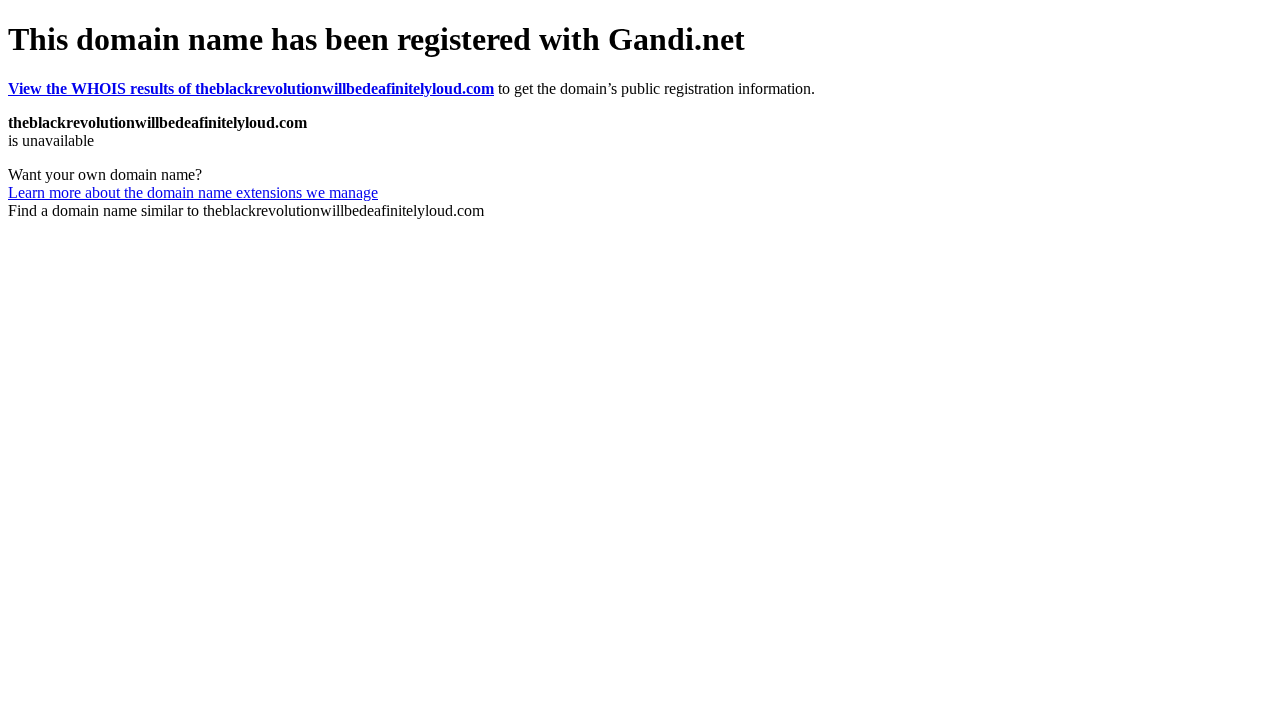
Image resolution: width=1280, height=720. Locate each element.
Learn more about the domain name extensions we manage (193, 192)
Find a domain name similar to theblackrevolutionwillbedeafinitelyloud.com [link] (246, 210)
